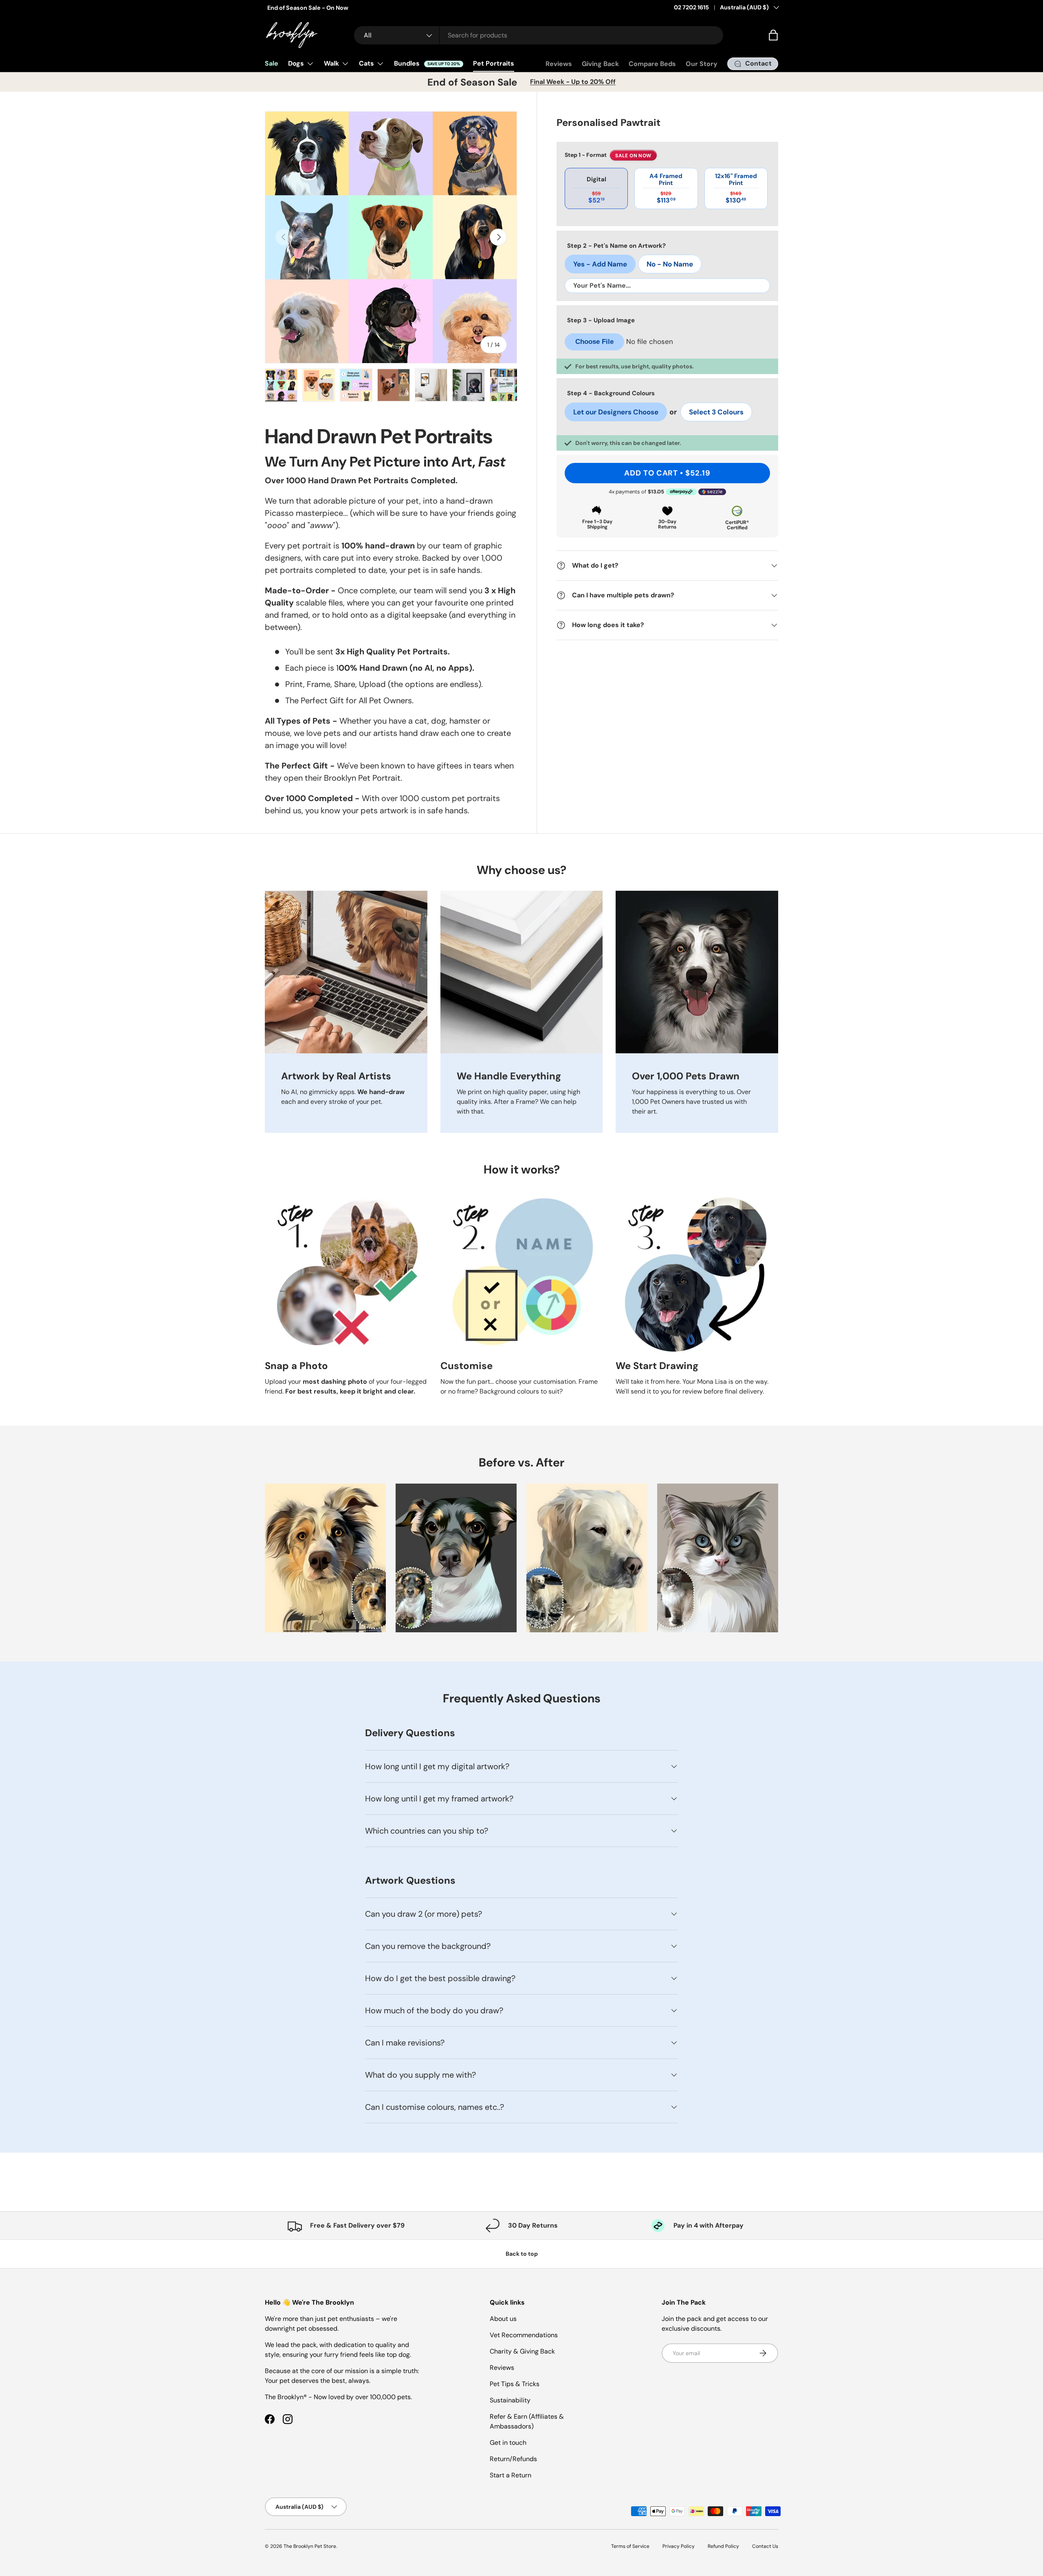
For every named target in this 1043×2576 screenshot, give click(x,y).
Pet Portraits (494, 63)
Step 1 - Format (608, 156)
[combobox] (539, 35)
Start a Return (510, 2475)
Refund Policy (723, 2546)
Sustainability (510, 2400)
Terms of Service (630, 2546)
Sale (272, 63)
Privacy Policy (679, 2546)
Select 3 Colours (716, 412)
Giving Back (600, 64)
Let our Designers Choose (616, 412)
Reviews (559, 64)
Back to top (522, 2254)
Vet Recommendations (524, 2335)
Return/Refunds (513, 2459)
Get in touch (508, 2443)
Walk (331, 63)
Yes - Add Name (600, 264)
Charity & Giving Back (522, 2351)
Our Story (702, 64)
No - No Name (670, 264)
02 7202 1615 (691, 7)
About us (503, 2319)
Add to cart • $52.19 (667, 473)
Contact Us (765, 2546)
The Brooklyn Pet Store (310, 2546)
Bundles (427, 63)
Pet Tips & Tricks (515, 2384)
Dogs (296, 63)
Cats (366, 63)
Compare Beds (652, 64)
